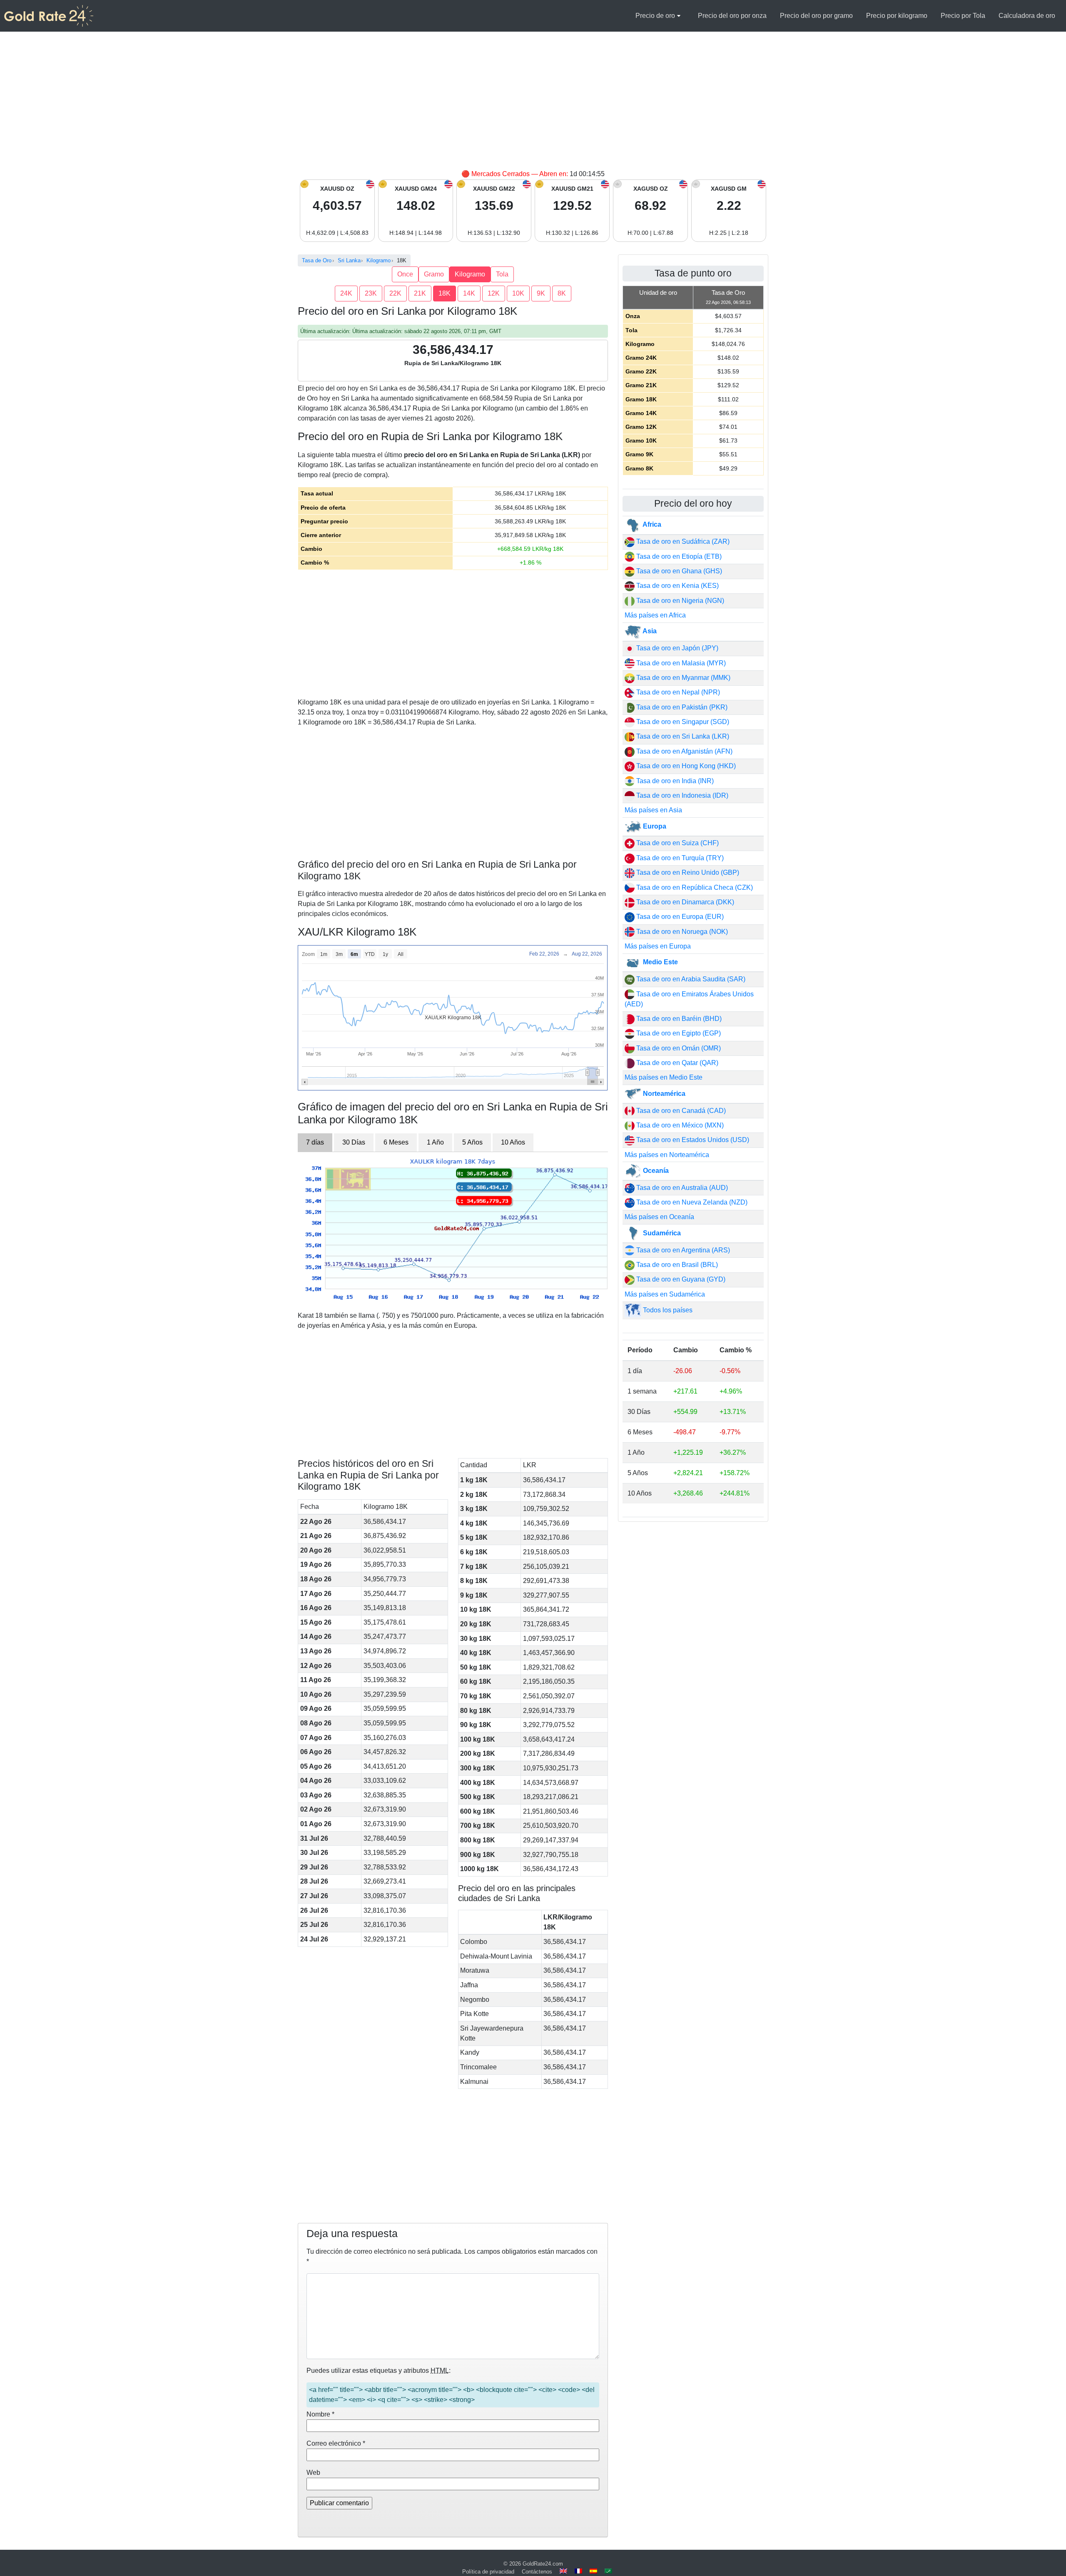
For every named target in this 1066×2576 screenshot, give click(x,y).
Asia (649, 631)
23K (371, 293)
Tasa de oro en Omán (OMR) (678, 1048)
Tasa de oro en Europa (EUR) (679, 917)
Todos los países (667, 1310)
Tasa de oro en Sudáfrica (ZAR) (682, 541)
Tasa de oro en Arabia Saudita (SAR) (690, 979)
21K (420, 293)
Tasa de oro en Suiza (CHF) (677, 843)
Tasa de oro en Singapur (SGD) (682, 722)
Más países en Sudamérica (665, 1294)
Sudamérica (661, 1233)
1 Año (435, 1142)
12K (494, 293)
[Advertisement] (533, 107)
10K (518, 293)
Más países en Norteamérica (667, 1155)
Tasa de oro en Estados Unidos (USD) (692, 1140)
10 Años (513, 1142)
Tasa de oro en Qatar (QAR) (676, 1063)
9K (541, 293)
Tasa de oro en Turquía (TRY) (679, 858)
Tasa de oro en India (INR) (674, 781)
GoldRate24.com (543, 2564)
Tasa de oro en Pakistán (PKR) (681, 707)
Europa (654, 826)
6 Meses (396, 1142)
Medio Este (660, 962)
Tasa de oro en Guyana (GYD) (680, 1279)
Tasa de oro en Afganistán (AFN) (684, 751)
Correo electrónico (336, 2443)
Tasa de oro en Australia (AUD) (681, 1188)
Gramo (434, 274)
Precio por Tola (963, 16)
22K (395, 293)
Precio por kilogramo (897, 16)
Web (313, 2473)
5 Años (472, 1142)
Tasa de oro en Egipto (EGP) (678, 1033)
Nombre (320, 2414)
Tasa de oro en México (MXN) (679, 1125)
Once (405, 274)
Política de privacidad (488, 2572)
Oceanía (655, 1171)
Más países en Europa (658, 946)
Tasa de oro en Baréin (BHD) (678, 1019)
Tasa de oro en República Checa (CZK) (694, 887)
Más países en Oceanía (659, 1217)
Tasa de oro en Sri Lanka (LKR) (682, 736)
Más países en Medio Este (664, 1077)
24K (346, 293)
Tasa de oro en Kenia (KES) (677, 586)
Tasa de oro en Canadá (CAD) (680, 1111)
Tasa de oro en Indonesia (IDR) (681, 795)
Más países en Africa (655, 615)
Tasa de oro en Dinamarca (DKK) (684, 902)
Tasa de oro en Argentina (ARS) (682, 1250)
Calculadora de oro (1027, 16)
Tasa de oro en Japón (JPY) (676, 648)
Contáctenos (537, 2572)
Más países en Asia (653, 810)
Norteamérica (663, 1094)
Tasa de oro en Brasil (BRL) (676, 1265)
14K (469, 293)
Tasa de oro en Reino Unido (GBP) (687, 872)
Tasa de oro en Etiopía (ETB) (678, 556)
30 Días (354, 1142)
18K (445, 293)
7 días (315, 1142)
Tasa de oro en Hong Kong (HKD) (685, 766)
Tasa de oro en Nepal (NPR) (677, 692)
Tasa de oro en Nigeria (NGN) (679, 601)
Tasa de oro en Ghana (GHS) (678, 571)
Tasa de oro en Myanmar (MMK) (682, 678)
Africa (651, 524)
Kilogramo (470, 274)
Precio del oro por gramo (816, 16)
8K (562, 293)
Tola (502, 274)
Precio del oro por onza (732, 16)
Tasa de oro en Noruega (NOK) (681, 932)
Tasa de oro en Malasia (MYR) (680, 663)
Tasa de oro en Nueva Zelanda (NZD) (691, 1202)
